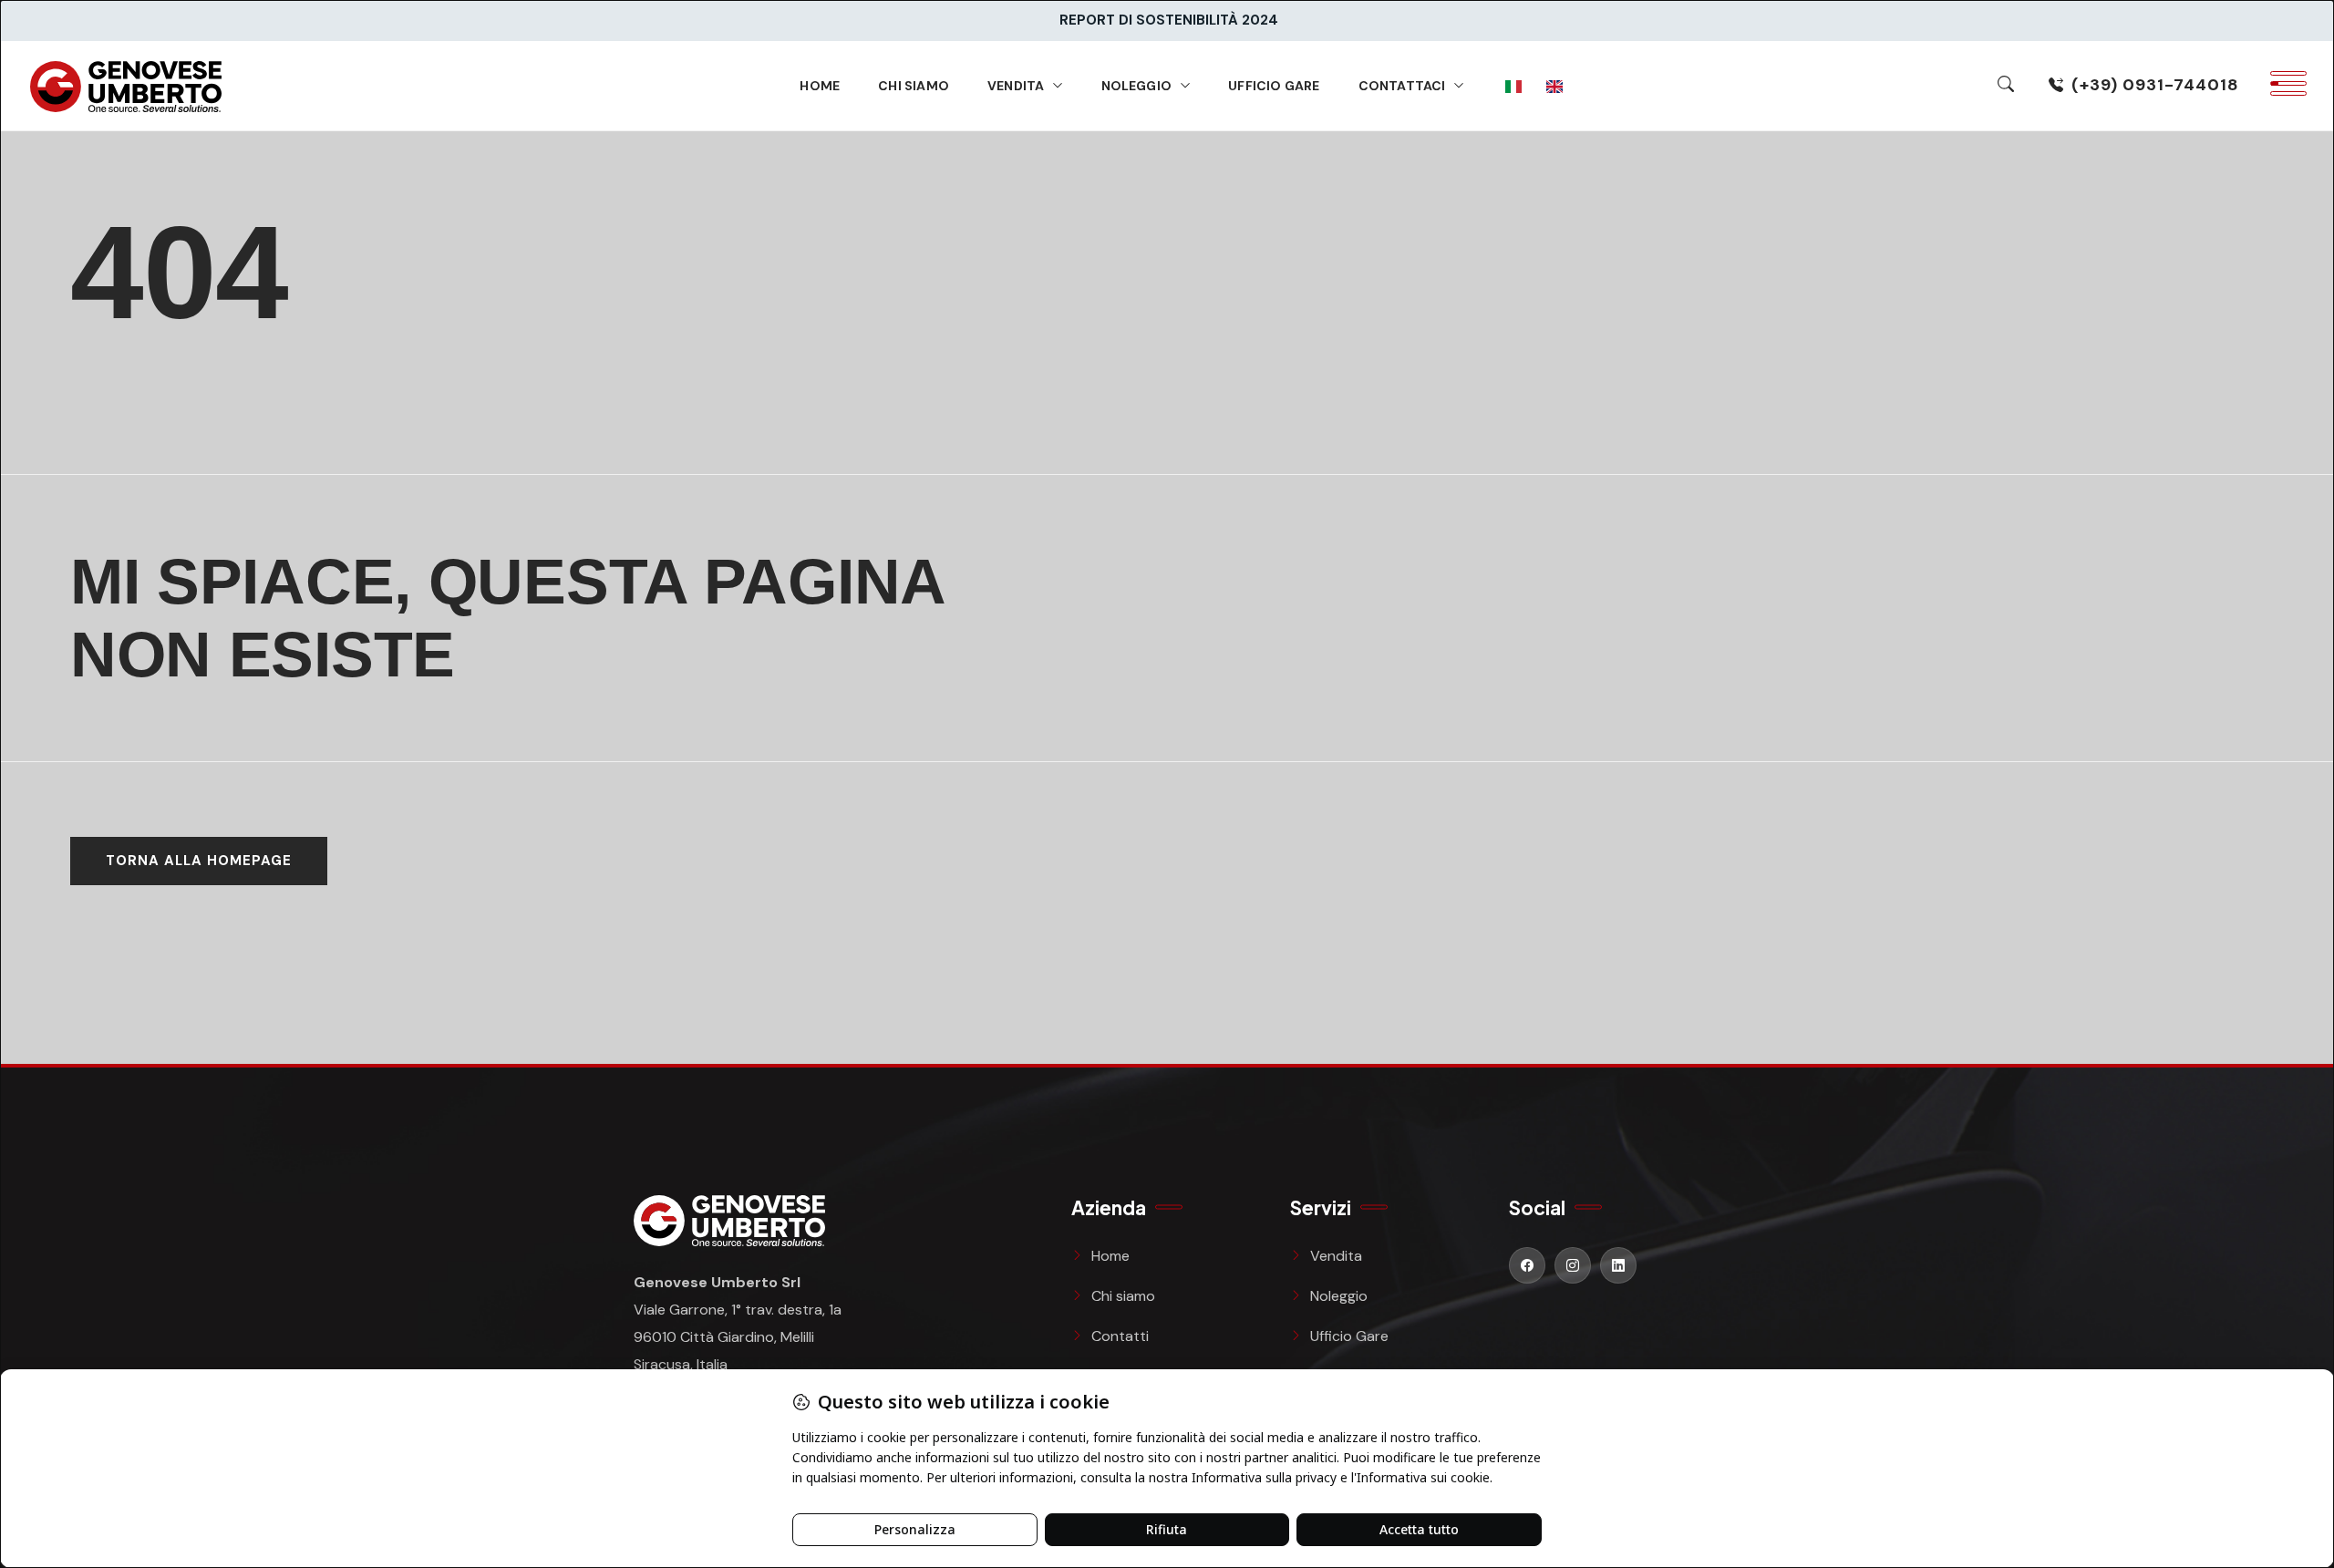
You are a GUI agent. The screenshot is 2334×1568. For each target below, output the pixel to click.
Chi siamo (914, 86)
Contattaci (1402, 86)
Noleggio (1137, 86)
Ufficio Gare (1274, 86)
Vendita (1016, 86)
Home (820, 86)
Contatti (1120, 1336)
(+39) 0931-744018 (2155, 85)
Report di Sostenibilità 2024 (1169, 20)
